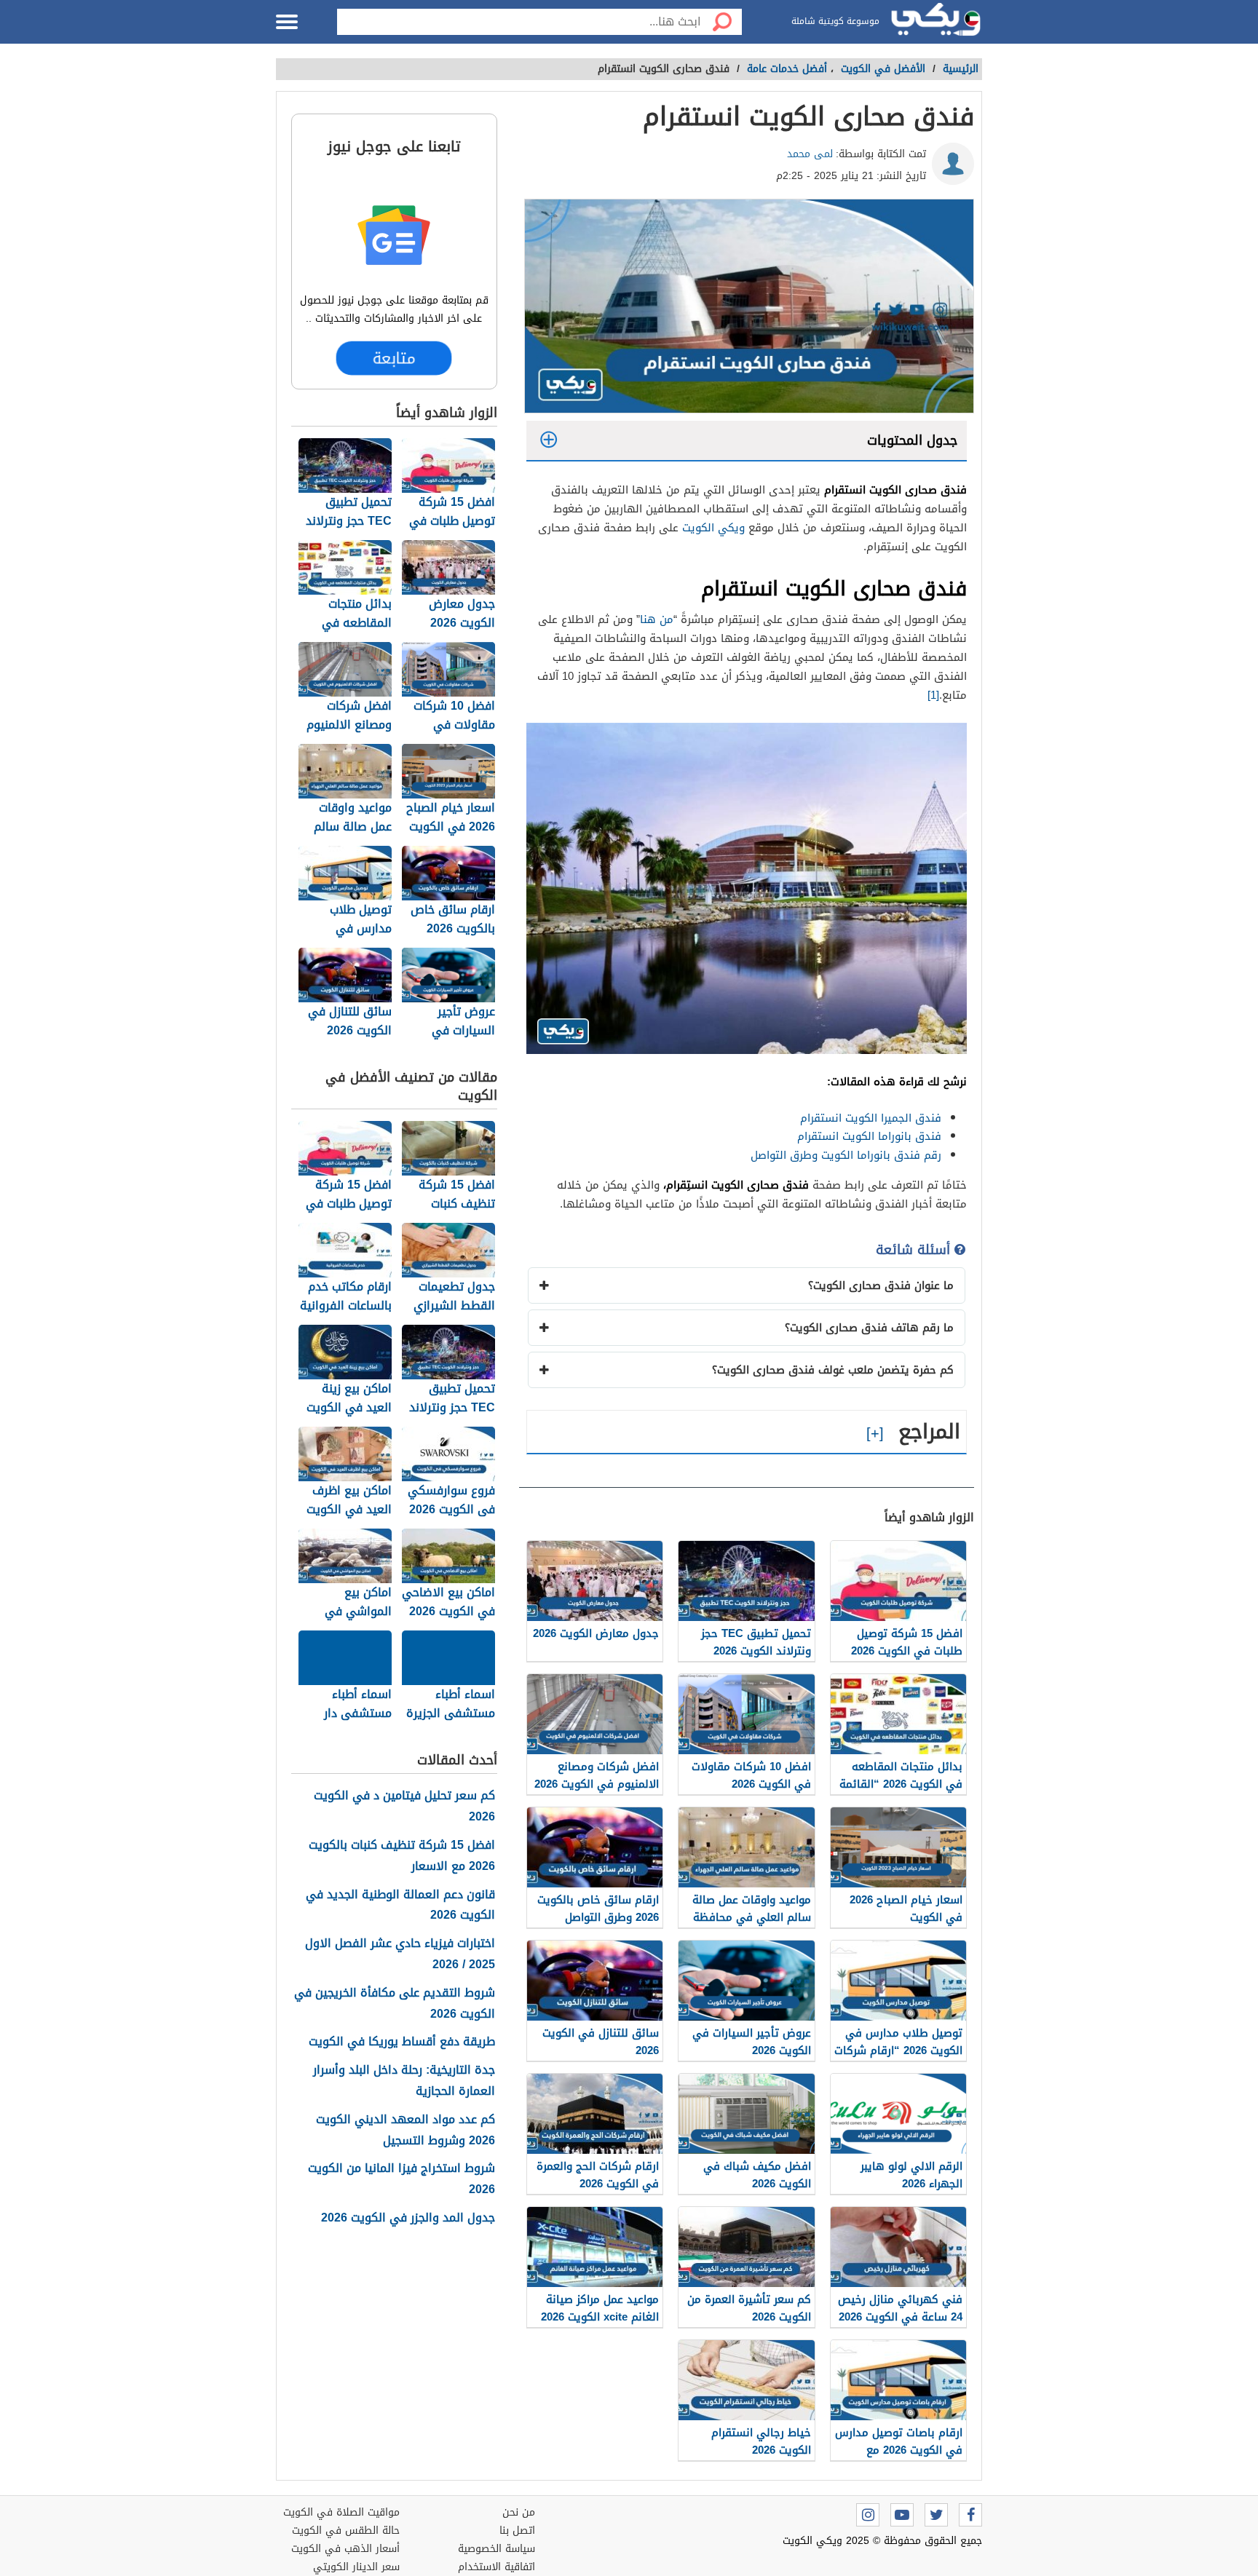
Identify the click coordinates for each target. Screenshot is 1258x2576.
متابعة (394, 358)
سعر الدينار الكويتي (356, 2567)
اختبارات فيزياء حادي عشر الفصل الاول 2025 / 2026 (400, 1954)
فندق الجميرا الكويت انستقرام (871, 1118)
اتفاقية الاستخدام (497, 2567)
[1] (933, 695)
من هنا (657, 619)
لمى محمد (810, 154)
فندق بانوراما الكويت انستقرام (869, 1136)
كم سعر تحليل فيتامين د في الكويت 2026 (404, 1807)
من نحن (519, 2512)
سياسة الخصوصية (497, 2549)
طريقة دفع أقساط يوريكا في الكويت (402, 2042)
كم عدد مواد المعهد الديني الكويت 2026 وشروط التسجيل (406, 2131)
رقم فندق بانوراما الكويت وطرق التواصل (846, 1155)
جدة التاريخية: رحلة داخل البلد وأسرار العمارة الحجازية (404, 2081)
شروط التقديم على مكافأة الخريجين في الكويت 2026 (395, 2004)
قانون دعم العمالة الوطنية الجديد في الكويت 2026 (400, 1906)
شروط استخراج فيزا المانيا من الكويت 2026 (401, 2179)
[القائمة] (287, 22)
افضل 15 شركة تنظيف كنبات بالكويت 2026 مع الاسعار (402, 1856)
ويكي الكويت (713, 528)
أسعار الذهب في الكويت (345, 2549)
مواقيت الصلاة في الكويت (341, 2512)
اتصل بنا (517, 2531)
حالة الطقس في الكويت (346, 2531)
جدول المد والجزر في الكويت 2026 (408, 2218)
